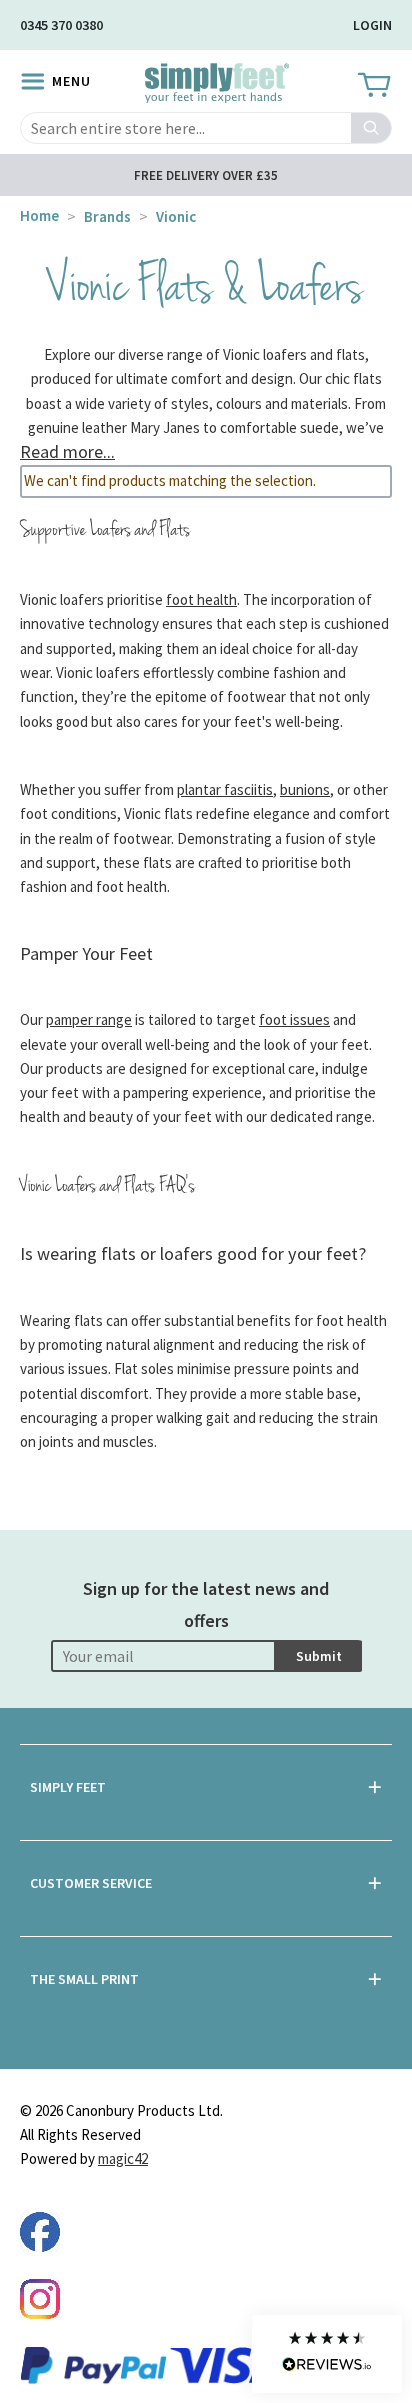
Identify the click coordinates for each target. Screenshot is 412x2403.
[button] (327, 2354)
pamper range (89, 1019)
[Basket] (372, 86)
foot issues (294, 1019)
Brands (107, 216)
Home (39, 215)
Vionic (176, 216)
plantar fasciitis (225, 789)
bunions (305, 789)
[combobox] (206, 128)
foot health (201, 599)
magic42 (123, 2158)
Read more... (67, 451)
